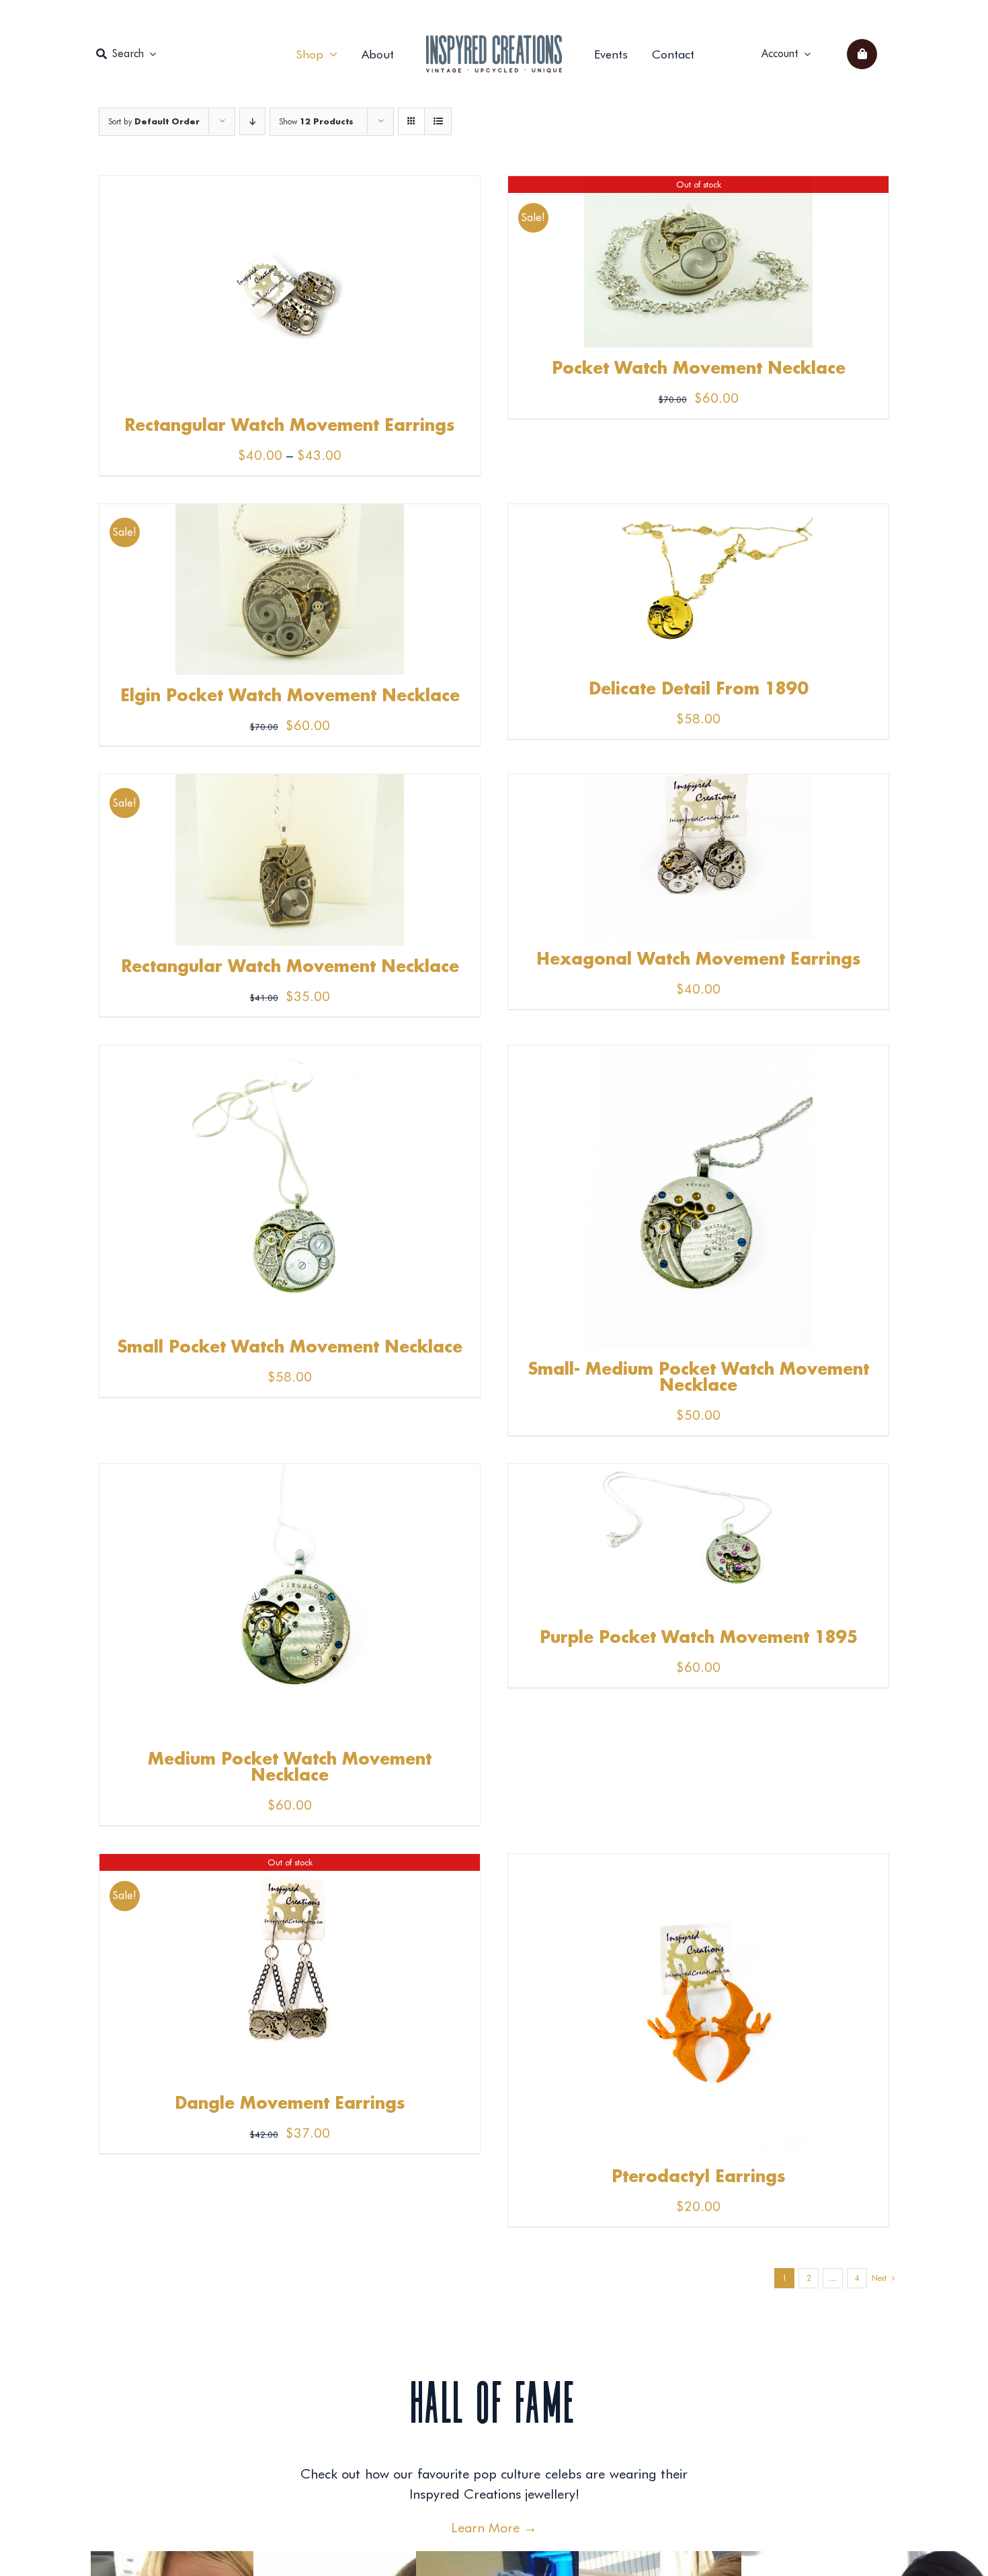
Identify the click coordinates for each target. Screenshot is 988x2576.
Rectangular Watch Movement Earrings (290, 426)
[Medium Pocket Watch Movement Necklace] (290, 1474)
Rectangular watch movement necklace (290, 967)
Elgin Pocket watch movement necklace (290, 696)
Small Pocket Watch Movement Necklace (290, 1348)
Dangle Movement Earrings (290, 2104)
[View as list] (438, 121)
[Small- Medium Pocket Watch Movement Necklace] (698, 1055)
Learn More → (494, 2528)
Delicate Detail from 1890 (699, 690)
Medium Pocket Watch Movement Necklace (290, 1768)
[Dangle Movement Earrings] (290, 1864)
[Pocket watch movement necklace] (698, 186)
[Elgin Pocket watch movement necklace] (290, 514)
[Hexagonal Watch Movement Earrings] (698, 784)
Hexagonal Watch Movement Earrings (699, 960)
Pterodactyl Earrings (699, 2177)
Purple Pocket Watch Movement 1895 (699, 1638)
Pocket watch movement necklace (699, 369)
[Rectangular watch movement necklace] (290, 784)
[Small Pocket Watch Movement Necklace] (290, 1055)
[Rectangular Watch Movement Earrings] (290, 186)
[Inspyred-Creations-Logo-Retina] (494, 42)
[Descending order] (252, 121)
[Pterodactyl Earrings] (698, 1864)
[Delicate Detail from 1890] (698, 514)
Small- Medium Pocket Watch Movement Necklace (699, 1378)
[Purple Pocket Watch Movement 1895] (698, 1474)
